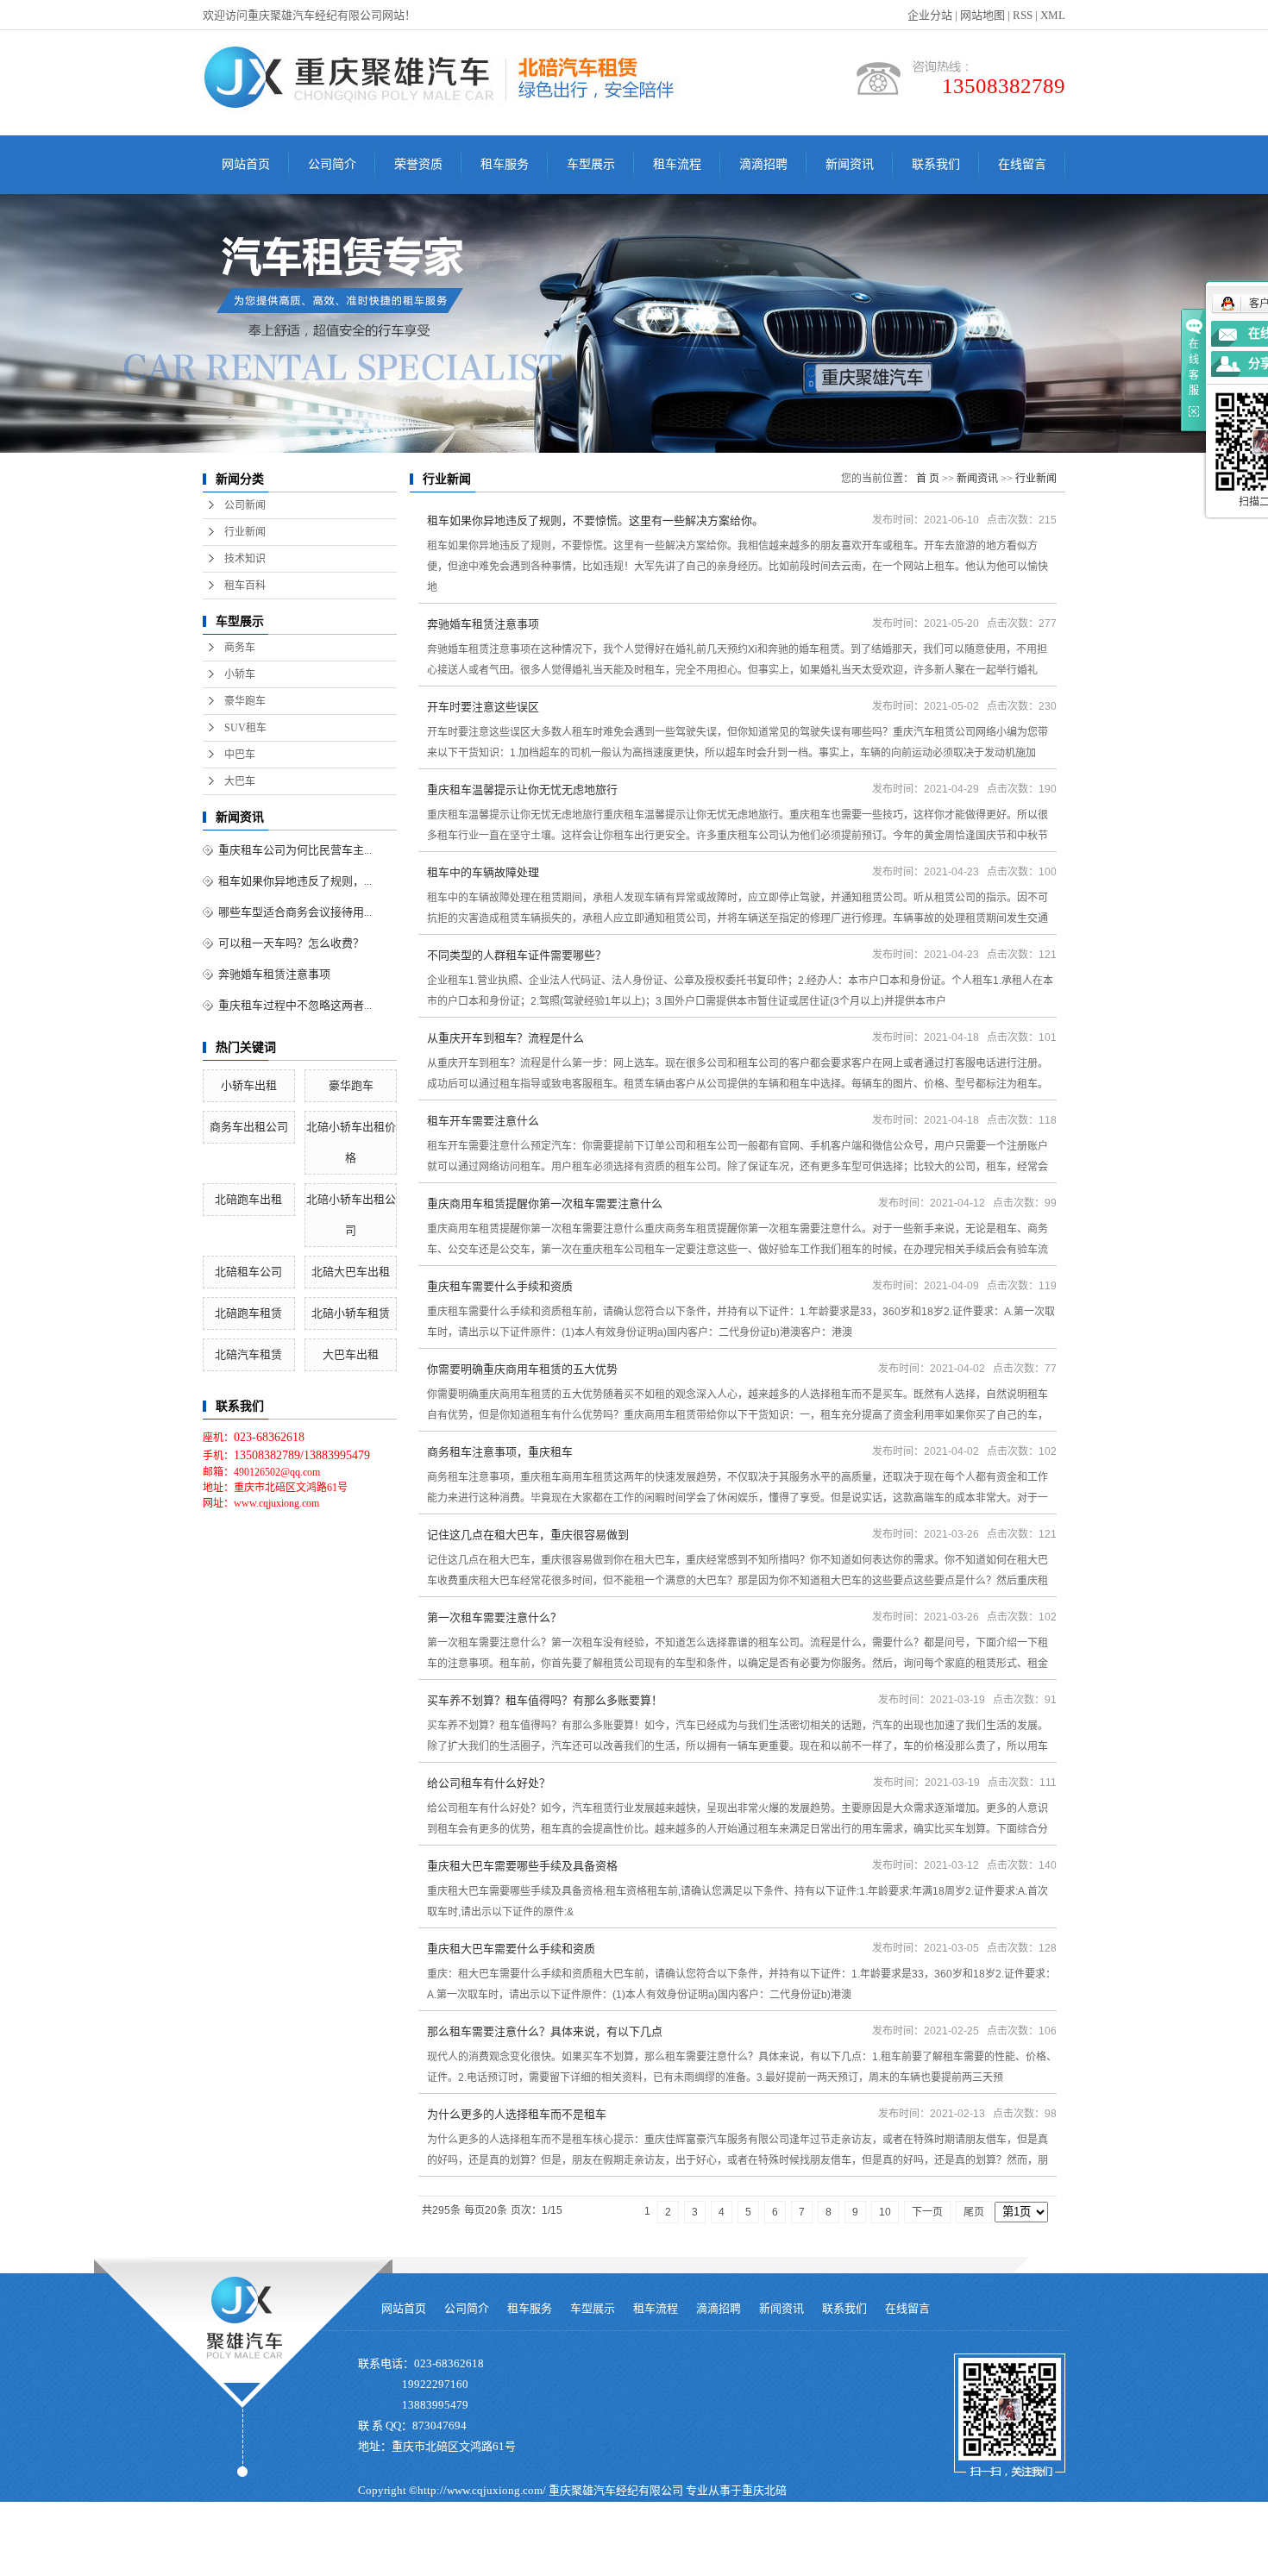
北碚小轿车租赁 (351, 1313)
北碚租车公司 (248, 1272)
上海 (672, 2565)
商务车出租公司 (249, 1127)
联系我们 (936, 164)
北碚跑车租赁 (248, 1313)
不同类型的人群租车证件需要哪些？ (517, 955)
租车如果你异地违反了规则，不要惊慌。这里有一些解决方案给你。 (595, 520)
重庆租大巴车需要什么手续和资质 (511, 1949)
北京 (697, 2565)
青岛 (597, 2565)
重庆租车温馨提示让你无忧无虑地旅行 (522, 790)
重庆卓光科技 (669, 2542)
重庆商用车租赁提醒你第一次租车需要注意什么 (545, 1203)
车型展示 (591, 164)
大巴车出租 (351, 1354)
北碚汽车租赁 (248, 1354)
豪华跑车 (245, 701)
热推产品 (380, 2565)
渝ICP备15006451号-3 (412, 2542)
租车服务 (505, 164)
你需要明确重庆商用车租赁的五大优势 (522, 1369)
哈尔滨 (541, 2565)
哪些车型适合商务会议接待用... (295, 912)
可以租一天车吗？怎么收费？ (291, 943)
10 (885, 2212)
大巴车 (240, 781)
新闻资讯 (850, 164)
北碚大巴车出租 (351, 1272)
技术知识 (245, 559)
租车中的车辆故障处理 (483, 872)
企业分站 (930, 15)
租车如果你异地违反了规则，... (295, 881)
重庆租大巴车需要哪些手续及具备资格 (522, 1866)
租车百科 (245, 586)
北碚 (722, 2565)
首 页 (928, 479)
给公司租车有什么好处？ (489, 1783)
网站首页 (246, 164)
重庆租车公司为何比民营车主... (295, 850)
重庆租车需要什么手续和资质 (500, 1286)
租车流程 (677, 164)
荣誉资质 (418, 164)
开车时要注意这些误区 (483, 707)
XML (1053, 15)
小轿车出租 (249, 1085)
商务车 (240, 648)
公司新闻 (245, 505)
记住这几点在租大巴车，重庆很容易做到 (528, 1535)
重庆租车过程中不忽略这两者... (295, 1005)
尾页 (974, 2212)
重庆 (486, 2565)
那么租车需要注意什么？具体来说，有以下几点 (545, 2031)
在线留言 (1022, 164)
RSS (1023, 15)
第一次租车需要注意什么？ (494, 1617)
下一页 (927, 2212)
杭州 (622, 2565)
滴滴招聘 (763, 164)
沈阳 (511, 2565)
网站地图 (982, 15)
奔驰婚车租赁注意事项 (274, 974)
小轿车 (240, 674)
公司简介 (332, 164)
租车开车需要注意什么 (483, 1121)
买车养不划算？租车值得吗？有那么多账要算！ (545, 1700)
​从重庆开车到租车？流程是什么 (505, 1038)
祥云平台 (551, 2542)
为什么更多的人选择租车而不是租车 (517, 2114)
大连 (572, 2565)
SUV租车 (245, 728)
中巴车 (240, 755)
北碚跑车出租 (248, 1199)
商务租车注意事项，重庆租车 (500, 1452)
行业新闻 (245, 532)
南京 (647, 2565)
